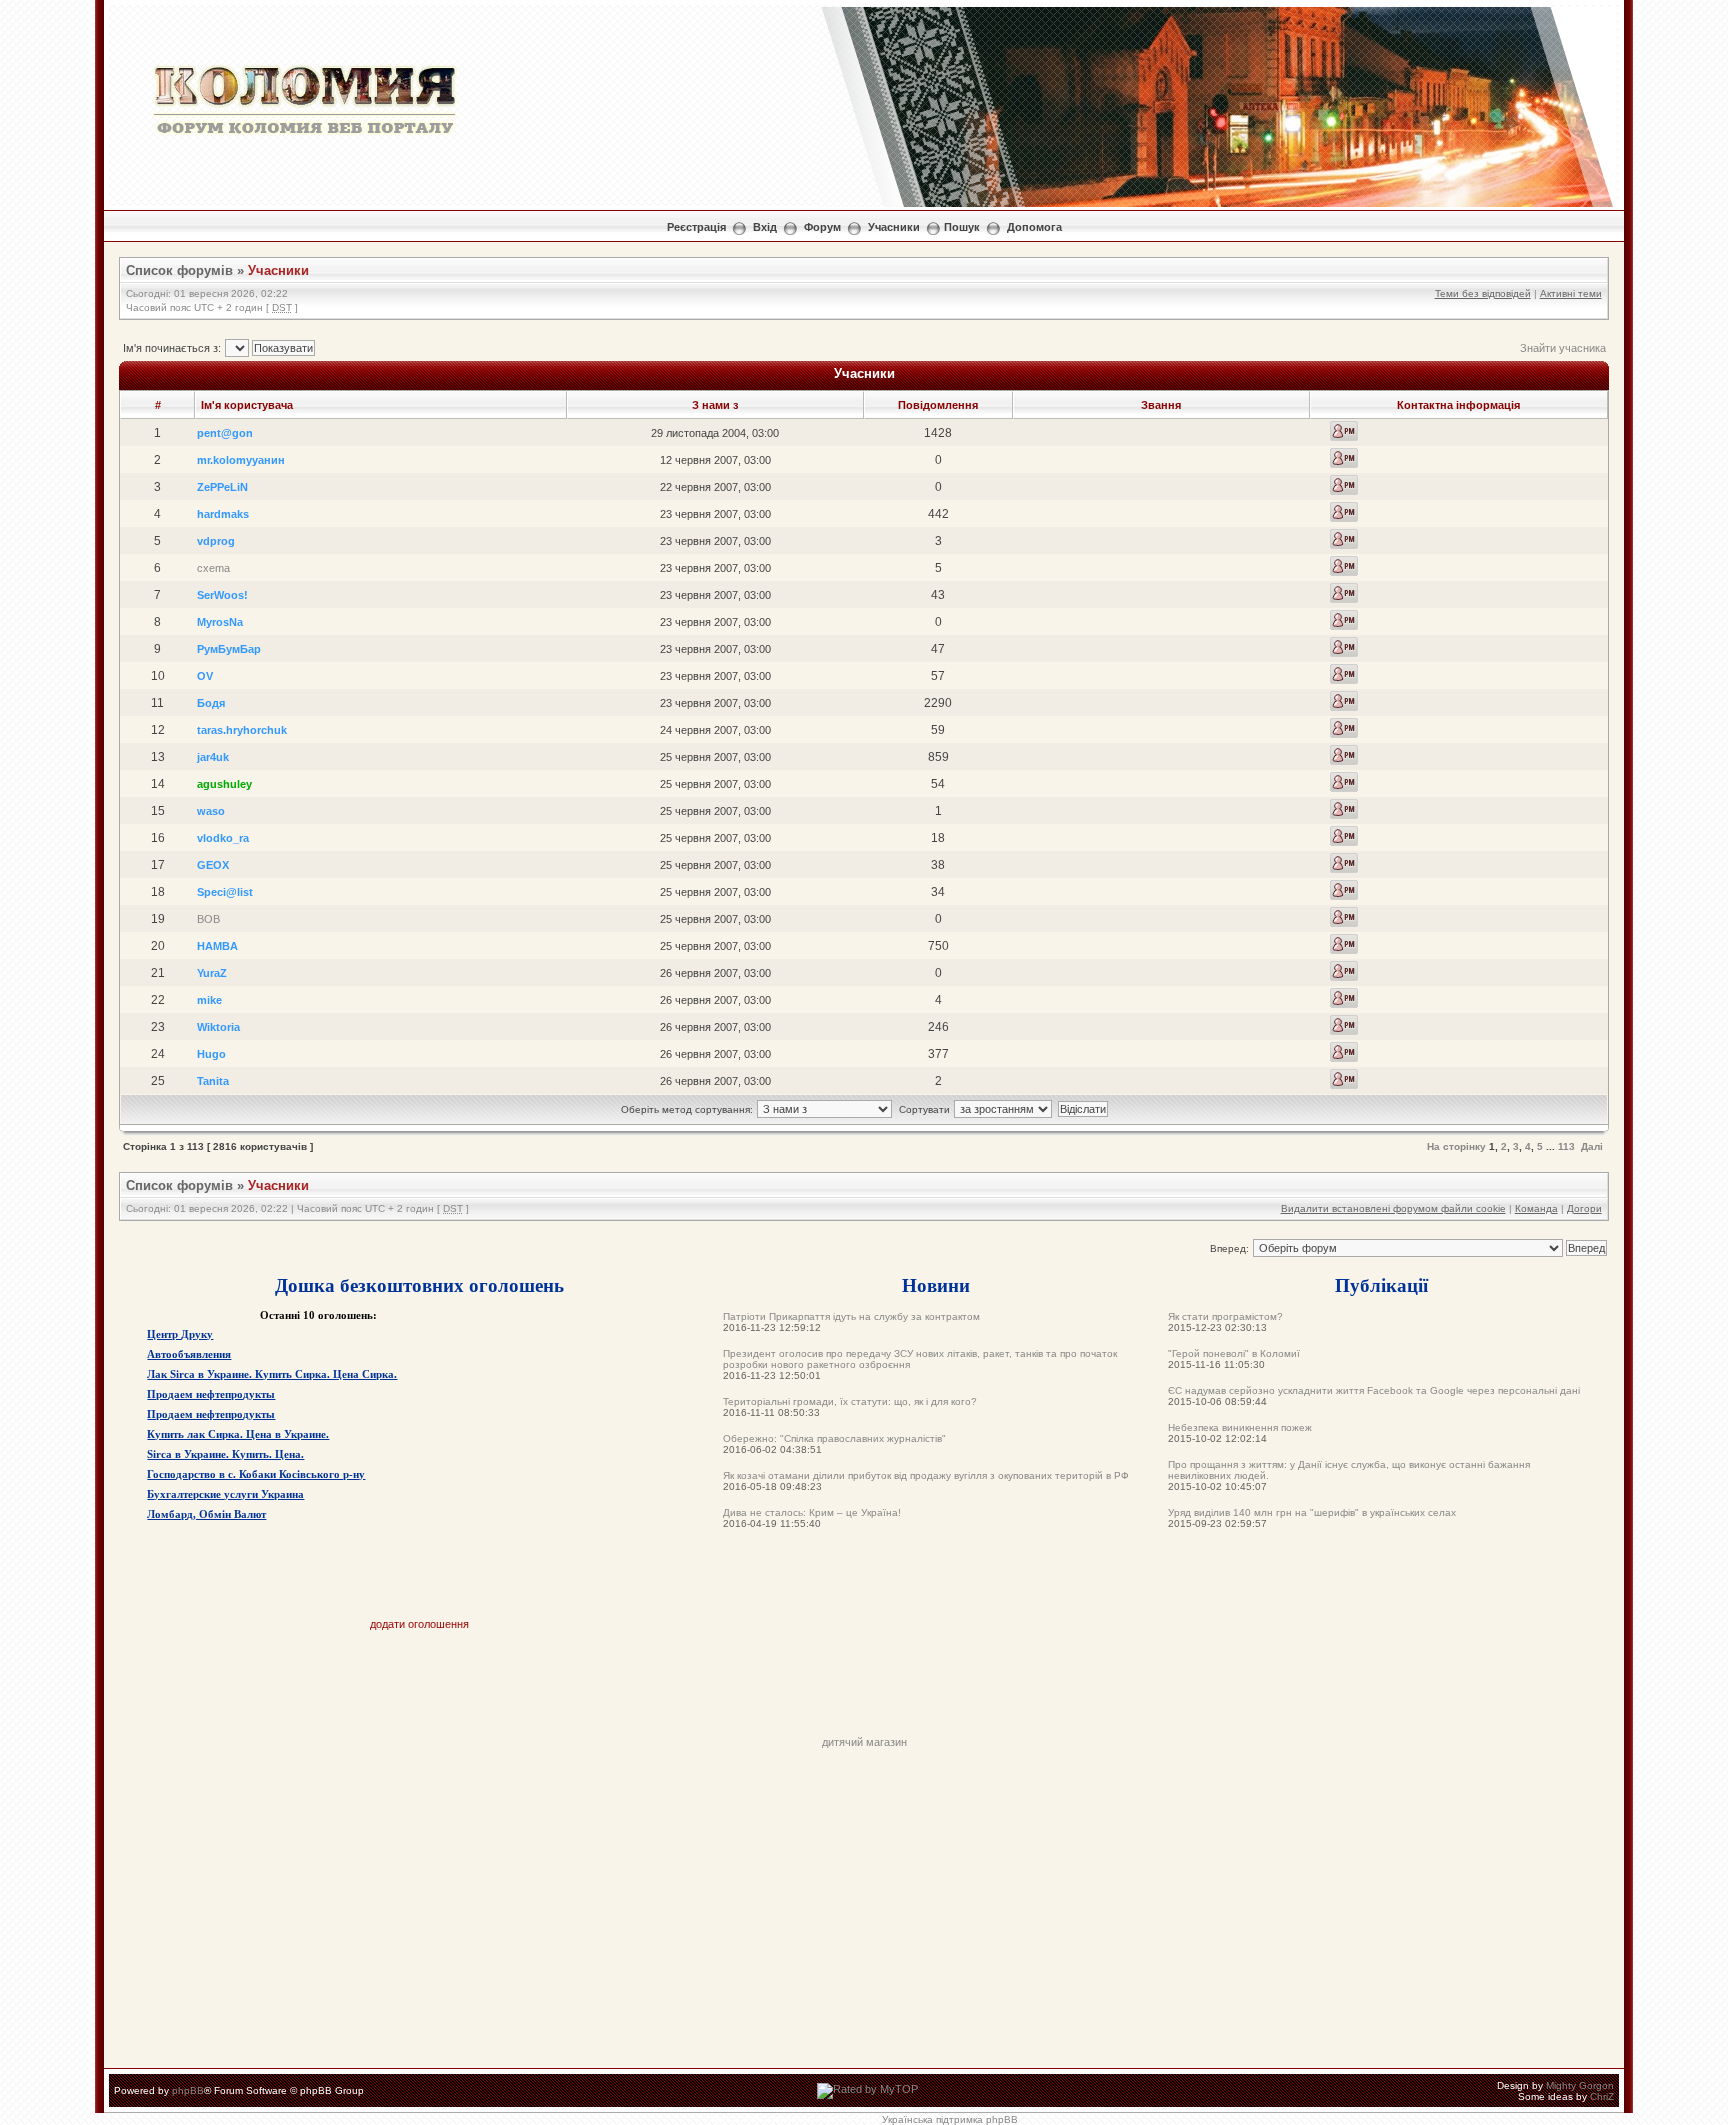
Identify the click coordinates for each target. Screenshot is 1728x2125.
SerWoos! (222, 595)
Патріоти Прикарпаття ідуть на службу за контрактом (851, 1316)
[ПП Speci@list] (1344, 890)
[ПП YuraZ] (1344, 971)
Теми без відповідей (1483, 293)
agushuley (224, 784)
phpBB (188, 2090)
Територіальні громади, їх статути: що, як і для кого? (850, 1401)
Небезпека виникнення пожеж (1240, 1427)
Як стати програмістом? (1225, 1316)
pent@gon (225, 433)
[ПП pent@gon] (1344, 431)
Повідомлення (938, 405)
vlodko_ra (223, 838)
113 (1566, 1146)
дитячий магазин (864, 1742)
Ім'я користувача (247, 405)
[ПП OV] (1344, 674)
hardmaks (223, 514)
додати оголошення (419, 1624)
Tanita (213, 1081)
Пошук (962, 227)
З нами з (715, 405)
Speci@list (225, 892)
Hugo (211, 1054)
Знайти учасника (1563, 348)
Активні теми (1571, 293)
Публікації (1381, 1284)
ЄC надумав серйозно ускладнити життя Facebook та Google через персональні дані (1374, 1390)
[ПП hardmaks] (1344, 512)
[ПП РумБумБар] (1344, 647)
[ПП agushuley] (1344, 782)
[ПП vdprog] (1344, 539)
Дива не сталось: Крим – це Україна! (812, 1512)
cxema (213, 568)
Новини (936, 1284)
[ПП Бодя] (1344, 701)
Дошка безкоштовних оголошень (419, 1284)
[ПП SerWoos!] (1344, 593)
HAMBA (217, 946)
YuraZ (212, 973)
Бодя (211, 703)
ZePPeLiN (222, 487)
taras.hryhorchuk (242, 730)
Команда (1536, 1208)
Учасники (894, 227)
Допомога (1034, 227)
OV (205, 676)
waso (211, 811)
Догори (1584, 1208)
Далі (1592, 1146)
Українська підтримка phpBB (950, 2119)
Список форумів (179, 270)
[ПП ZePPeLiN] (1344, 485)
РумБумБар (229, 649)
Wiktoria (218, 1027)
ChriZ (1602, 2096)
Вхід (765, 227)
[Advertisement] (864, 1691)
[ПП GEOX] (1344, 863)
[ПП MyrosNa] (1344, 620)
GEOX (213, 865)
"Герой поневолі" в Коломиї (1234, 1353)
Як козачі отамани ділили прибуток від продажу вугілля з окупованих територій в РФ (926, 1475)
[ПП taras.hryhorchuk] (1344, 728)
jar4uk (213, 757)
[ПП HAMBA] (1344, 944)
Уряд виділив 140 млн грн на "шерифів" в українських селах (1312, 1512)
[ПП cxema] (1344, 566)
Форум (822, 227)
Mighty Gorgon (1580, 2085)
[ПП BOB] (1344, 917)
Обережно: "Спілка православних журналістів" (834, 1438)
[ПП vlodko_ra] (1344, 836)
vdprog (216, 541)
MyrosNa (220, 622)
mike (209, 1000)
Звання (1161, 405)
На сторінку (1456, 1146)
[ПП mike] (1344, 998)
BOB (208, 919)
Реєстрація (696, 227)
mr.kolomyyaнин (241, 460)
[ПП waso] (1344, 809)
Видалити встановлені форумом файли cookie (1393, 1208)
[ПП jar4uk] (1344, 755)
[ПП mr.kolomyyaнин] (1344, 458)
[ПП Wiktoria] (1344, 1025)
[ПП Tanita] (1344, 1079)
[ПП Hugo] (1344, 1052)
